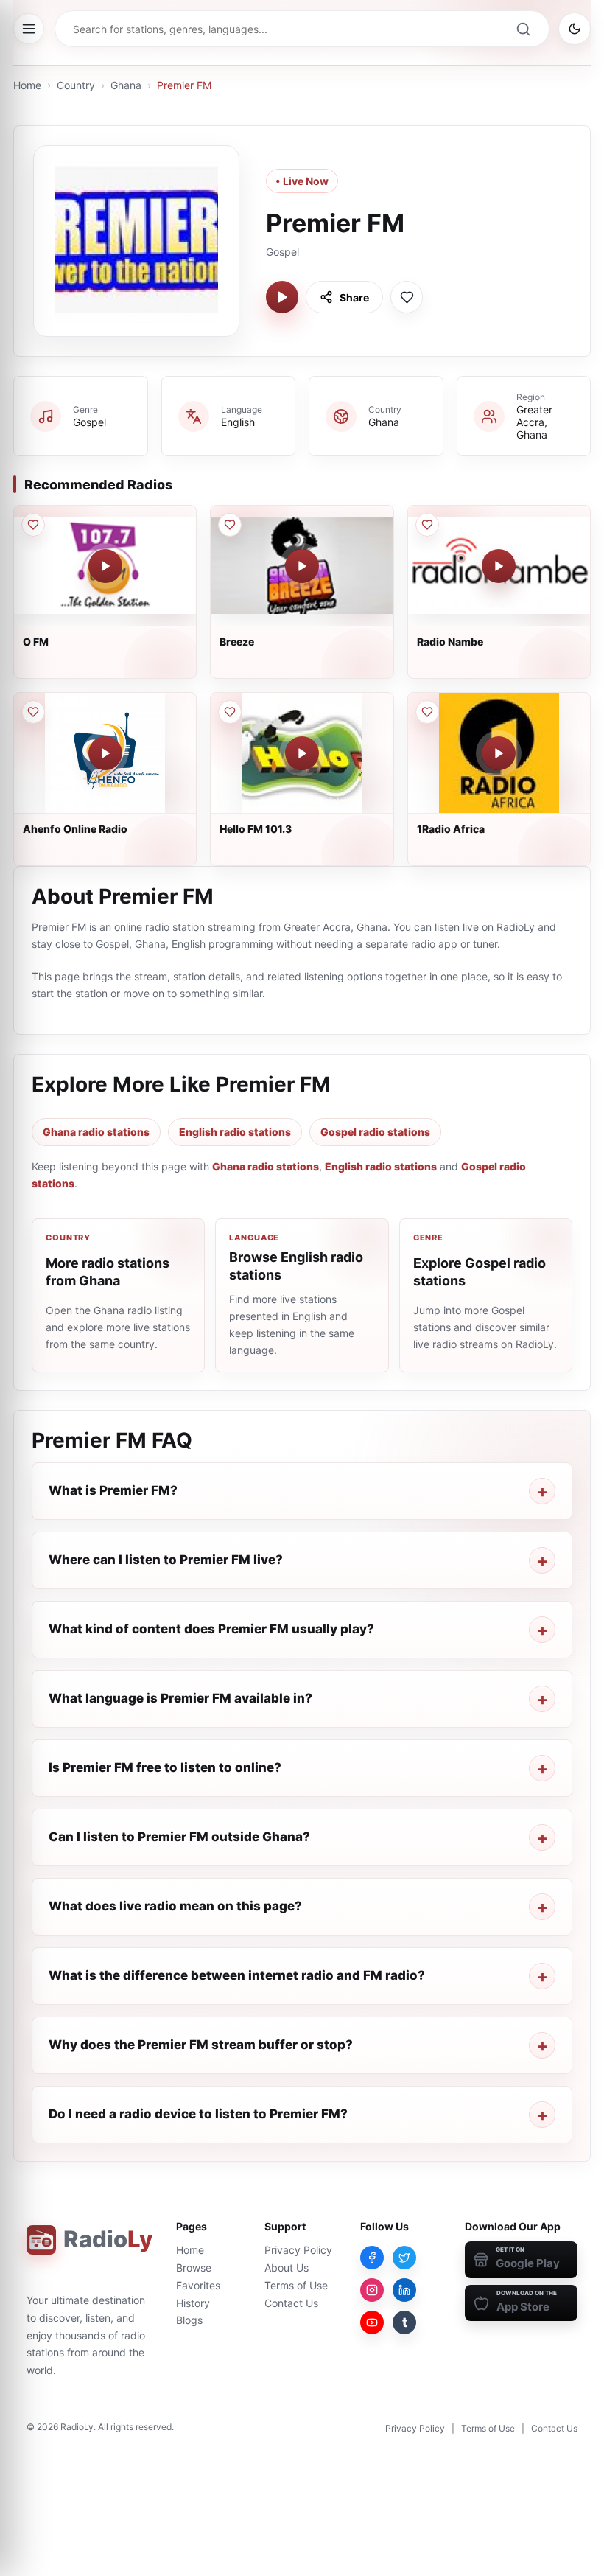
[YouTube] (372, 2322)
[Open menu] (29, 29)
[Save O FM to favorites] (33, 525)
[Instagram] (372, 2290)
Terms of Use (296, 2285)
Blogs (189, 2320)
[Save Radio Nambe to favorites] (427, 525)
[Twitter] (404, 2258)
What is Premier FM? (113, 1490)
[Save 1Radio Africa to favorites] (427, 712)
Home (27, 85)
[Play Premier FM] (282, 297)
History (193, 2303)
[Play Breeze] (302, 566)
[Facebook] (372, 2258)
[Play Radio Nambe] (499, 566)
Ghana (126, 85)
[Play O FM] (105, 566)
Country (76, 85)
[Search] (523, 29)
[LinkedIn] (404, 2290)
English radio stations (235, 1132)
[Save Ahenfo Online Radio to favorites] (33, 712)
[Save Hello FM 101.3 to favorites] (230, 712)
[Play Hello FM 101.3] (302, 753)
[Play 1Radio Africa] (499, 753)
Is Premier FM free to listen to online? (165, 1767)
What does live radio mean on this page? (175, 1906)
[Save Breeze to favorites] (230, 525)
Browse (194, 2268)
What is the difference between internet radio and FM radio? (237, 1975)
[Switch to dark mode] (575, 29)
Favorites (198, 2285)
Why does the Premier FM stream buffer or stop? (201, 2045)
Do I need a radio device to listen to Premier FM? (198, 2114)
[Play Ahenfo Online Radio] (105, 753)
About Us (287, 2268)
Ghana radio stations (96, 1132)
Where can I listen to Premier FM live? (166, 1560)
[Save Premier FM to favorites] (407, 297)
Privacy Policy (298, 2250)
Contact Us (291, 2303)
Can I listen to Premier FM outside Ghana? (179, 1837)
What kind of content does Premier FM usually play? (211, 1629)
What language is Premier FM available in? (180, 1698)
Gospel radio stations (375, 1132)
